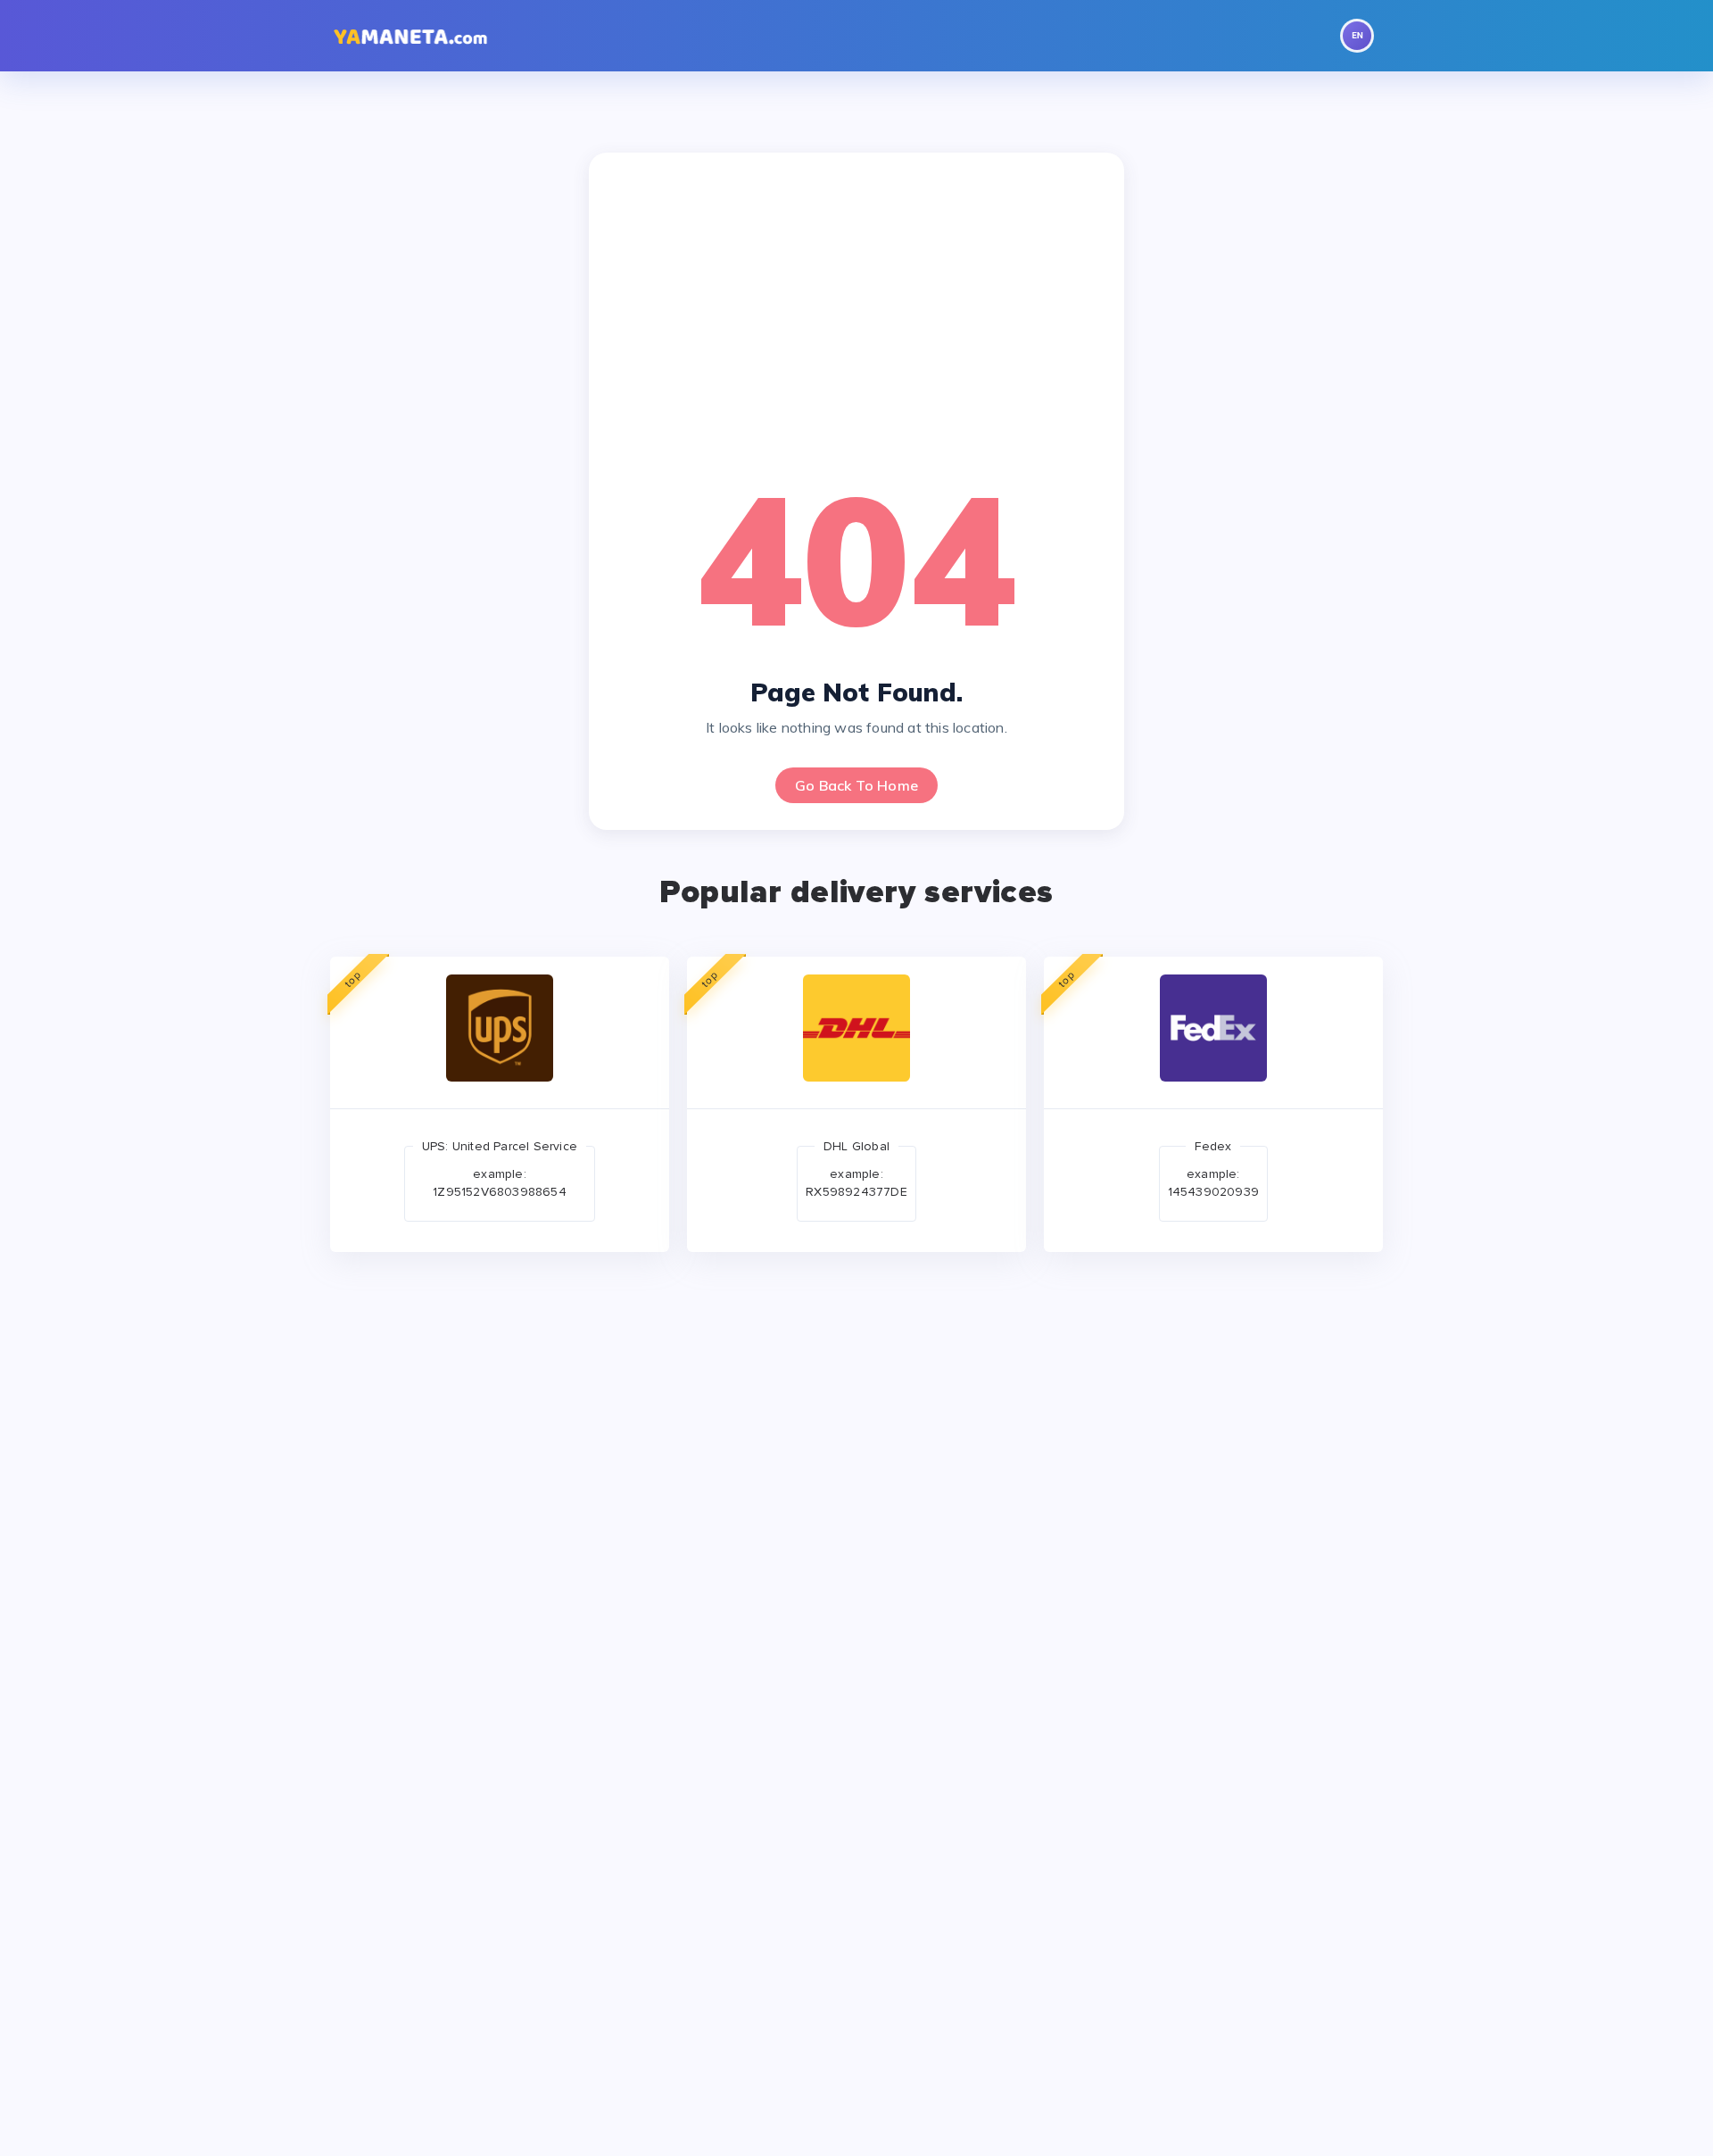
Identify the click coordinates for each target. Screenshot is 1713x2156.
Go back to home (856, 785)
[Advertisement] (856, 313)
